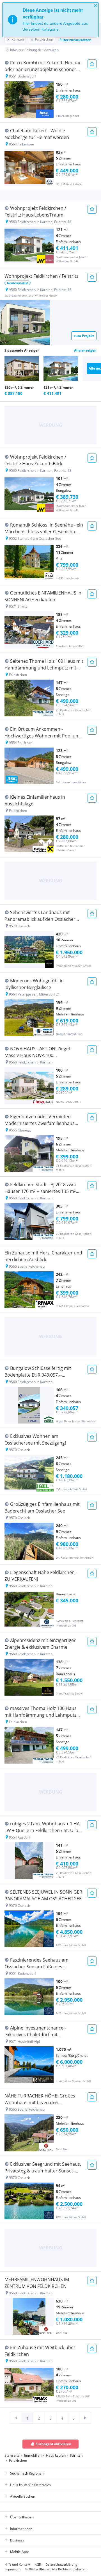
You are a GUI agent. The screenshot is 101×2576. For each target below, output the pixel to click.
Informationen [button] (21, 2529)
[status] (50, 20)
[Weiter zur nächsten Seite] (85, 2418)
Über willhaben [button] (22, 2517)
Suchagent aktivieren (53, 2444)
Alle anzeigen (85, 350)
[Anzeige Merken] (92, 64)
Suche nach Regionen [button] (27, 2473)
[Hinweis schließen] (95, 6)
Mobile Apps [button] (20, 2552)
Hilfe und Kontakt (17, 2564)
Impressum (12, 2569)
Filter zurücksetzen (75, 40)
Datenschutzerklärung (61, 2564)
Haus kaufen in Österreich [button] (30, 2485)
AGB (38, 2564)
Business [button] (17, 2540)
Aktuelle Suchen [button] (23, 2496)
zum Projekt (84, 336)
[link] (16, 2418)
